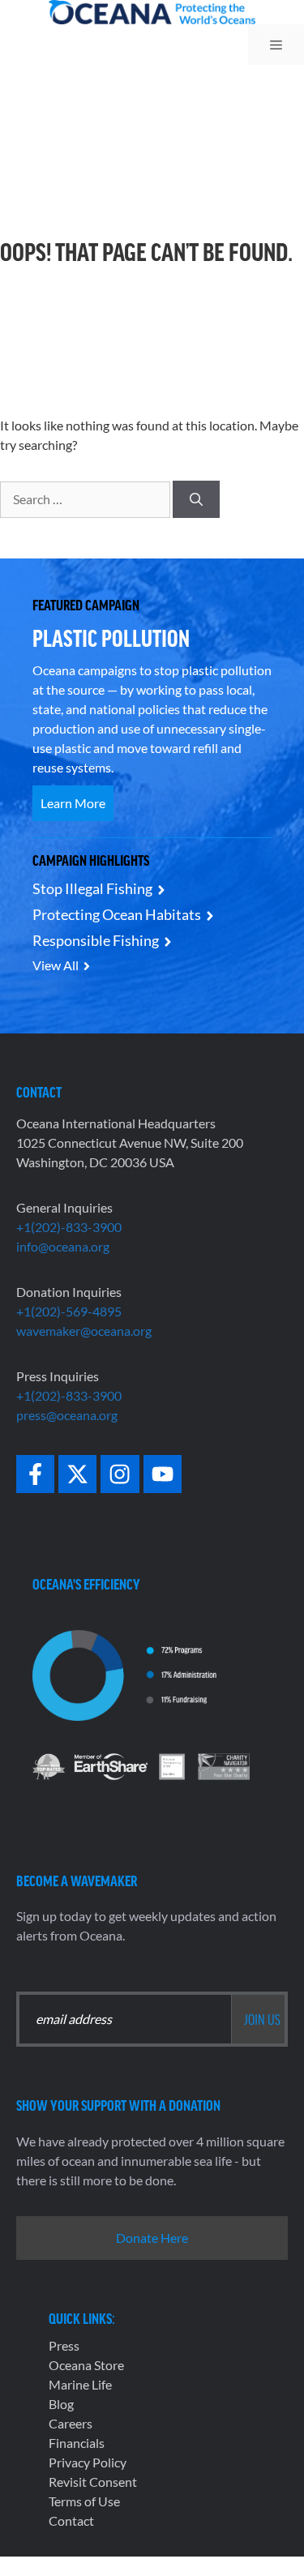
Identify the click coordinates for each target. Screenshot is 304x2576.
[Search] (196, 499)
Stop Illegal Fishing (92, 888)
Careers (71, 2423)
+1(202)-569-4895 (69, 1311)
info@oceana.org (63, 1246)
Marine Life (80, 2384)
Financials (77, 2443)
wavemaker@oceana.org (84, 1331)
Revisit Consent (93, 2482)
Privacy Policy (88, 2462)
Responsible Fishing (96, 940)
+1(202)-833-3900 (69, 1227)
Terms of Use (84, 2501)
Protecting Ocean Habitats (117, 914)
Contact (71, 2520)
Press (64, 2345)
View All (56, 965)
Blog (61, 2404)
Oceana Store (86, 2365)
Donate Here (152, 2238)
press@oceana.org (67, 1415)
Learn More (73, 803)
